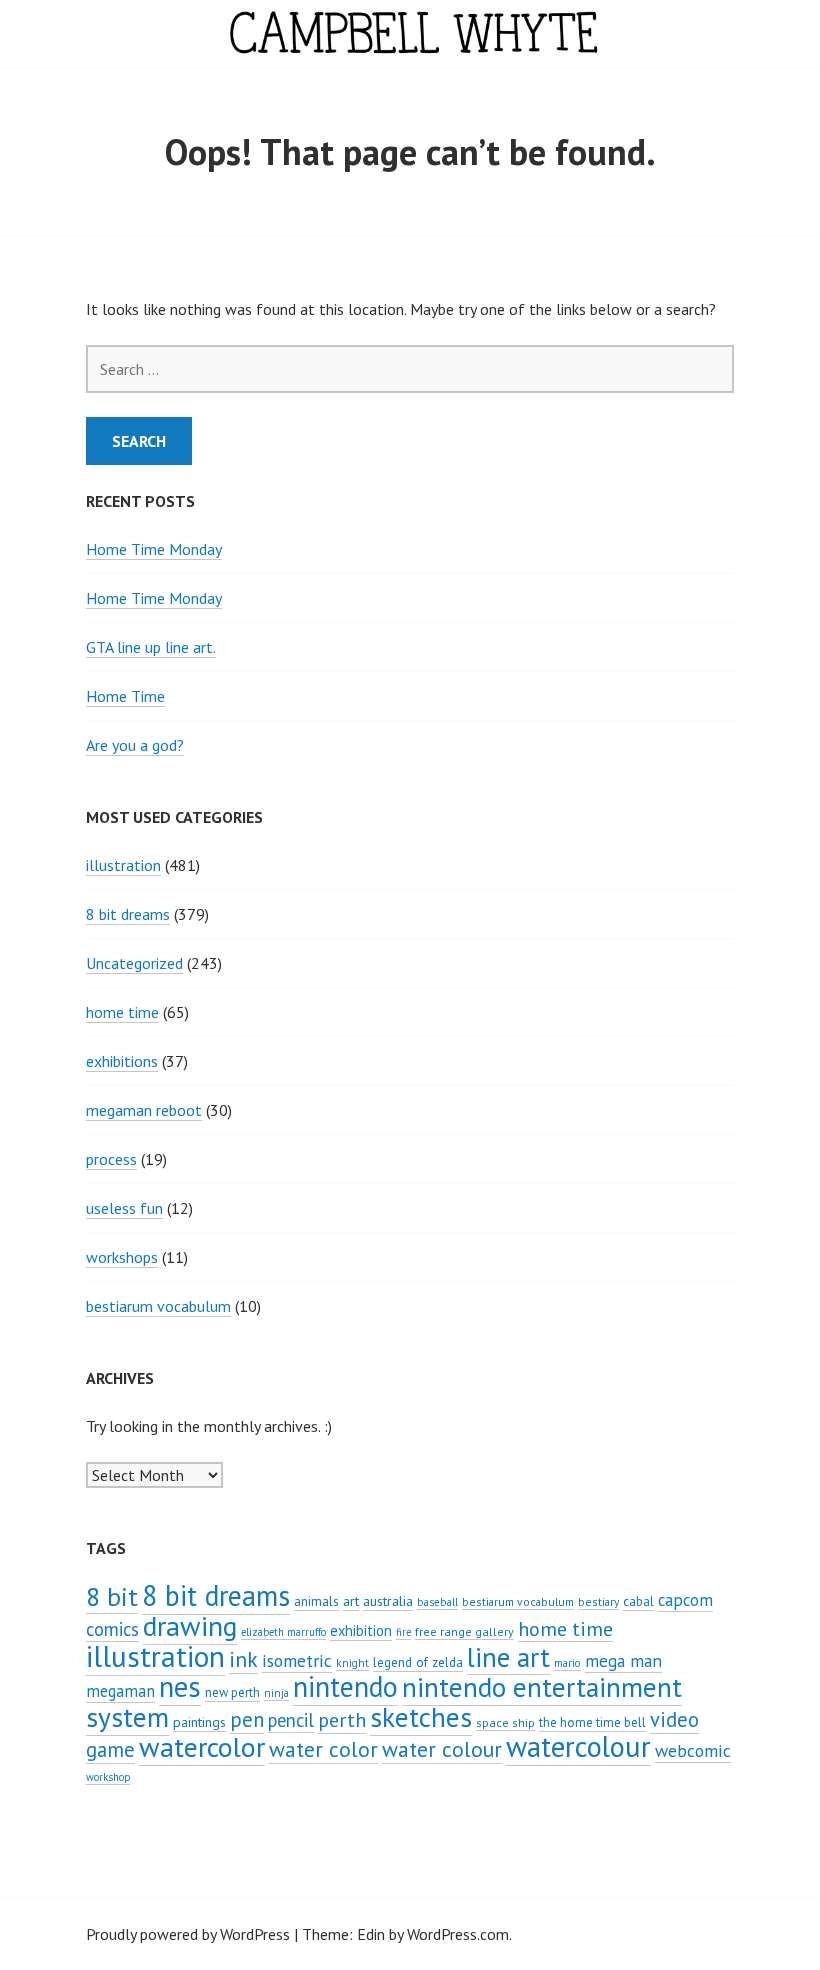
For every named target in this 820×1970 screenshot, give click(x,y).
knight (352, 1663)
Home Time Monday (154, 549)
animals (316, 1601)
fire (403, 1632)
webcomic (693, 1750)
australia (388, 1601)
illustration (123, 865)
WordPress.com (458, 1934)
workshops (122, 1257)
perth (342, 1720)
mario (567, 1663)
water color (323, 1749)
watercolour (578, 1746)
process (111, 1159)
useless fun (124, 1208)
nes (180, 1686)
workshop (108, 1777)
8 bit (112, 1596)
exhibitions (122, 1061)
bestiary (598, 1601)
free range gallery (464, 1631)
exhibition (361, 1630)
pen (247, 1719)
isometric (297, 1660)
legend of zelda (418, 1662)
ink (243, 1659)
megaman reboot (144, 1110)
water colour (442, 1749)
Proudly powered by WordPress (188, 1934)
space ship (505, 1722)
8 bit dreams (128, 914)
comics (112, 1629)
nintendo (345, 1686)
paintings (199, 1722)
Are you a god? (135, 745)
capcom (685, 1600)
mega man (623, 1660)
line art (508, 1657)
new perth (232, 1692)
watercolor (202, 1747)
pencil (291, 1720)
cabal (638, 1601)
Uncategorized (134, 963)
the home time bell (592, 1722)
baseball (437, 1602)
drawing (190, 1626)
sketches (421, 1717)
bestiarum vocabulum (158, 1306)
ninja (276, 1693)
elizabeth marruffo (283, 1632)
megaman (120, 1691)
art (351, 1601)
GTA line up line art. (151, 647)
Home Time (125, 696)
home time (122, 1012)
